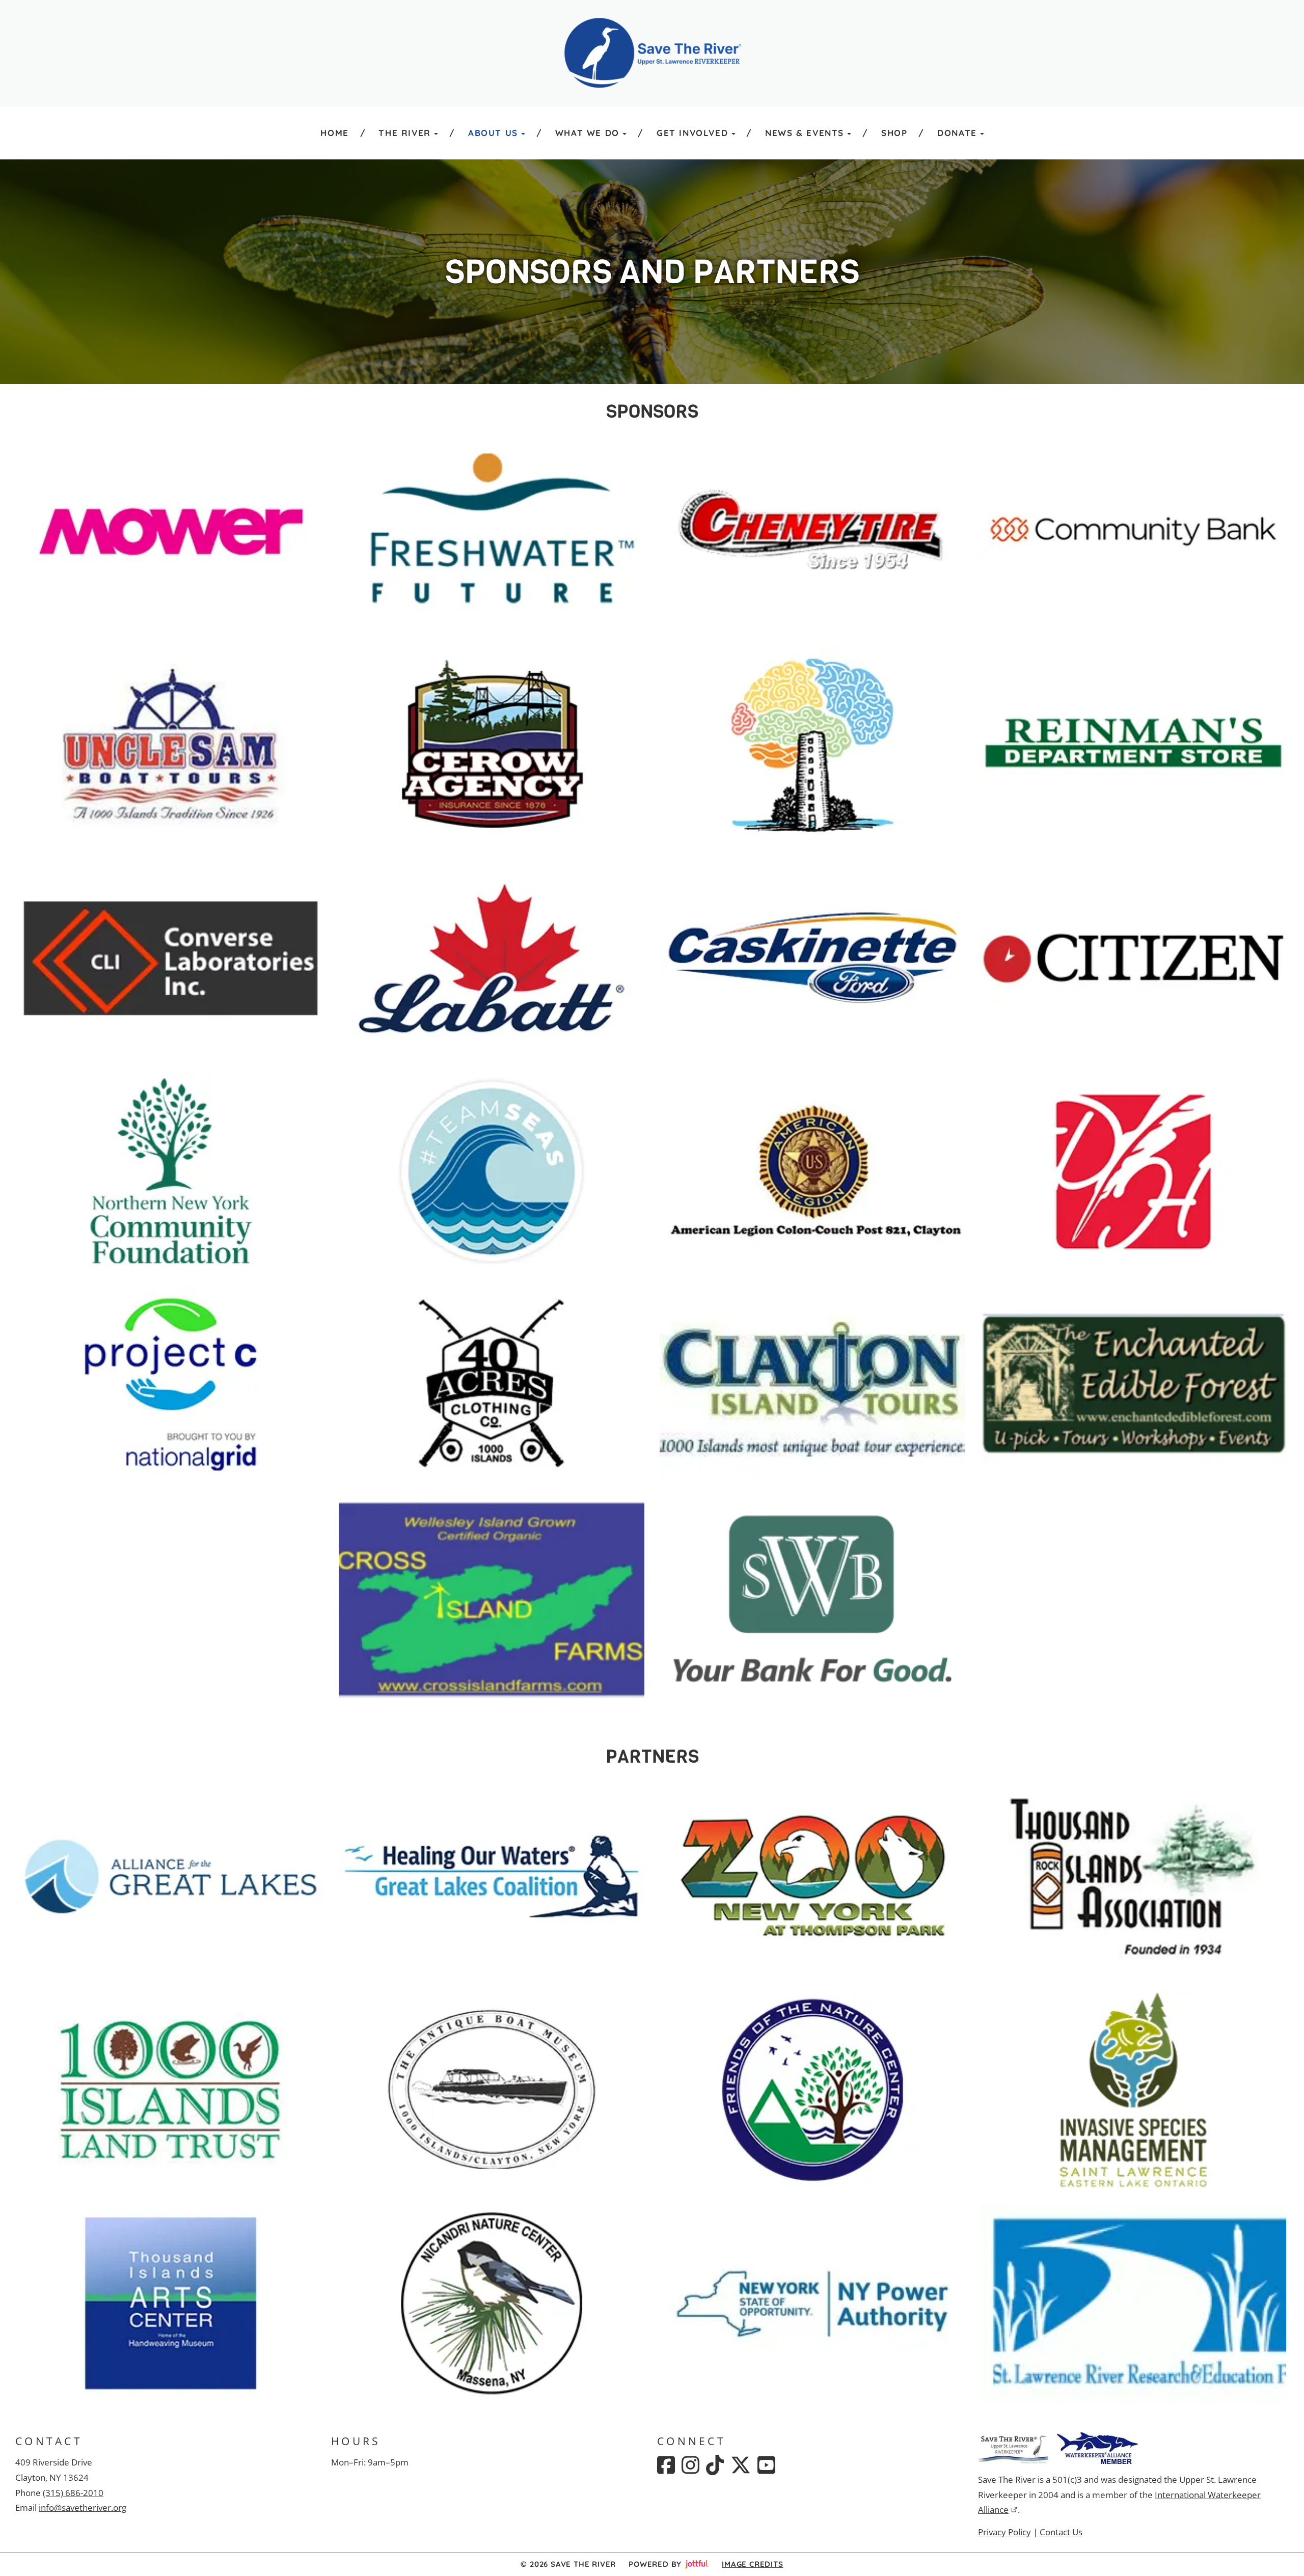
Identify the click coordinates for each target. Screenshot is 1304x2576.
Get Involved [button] (692, 133)
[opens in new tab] (171, 530)
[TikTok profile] (715, 2465)
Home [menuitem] (334, 133)
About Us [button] (493, 133)
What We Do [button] (587, 133)
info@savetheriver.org (83, 2508)
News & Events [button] (805, 133)
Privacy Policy (1004, 2532)
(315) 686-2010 (73, 2493)
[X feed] (741, 2465)
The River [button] (404, 133)
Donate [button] (957, 133)
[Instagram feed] (690, 2465)
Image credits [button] (752, 2564)
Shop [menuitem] (894, 133)
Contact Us (1061, 2532)
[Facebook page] (666, 2465)
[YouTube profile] (766, 2465)
